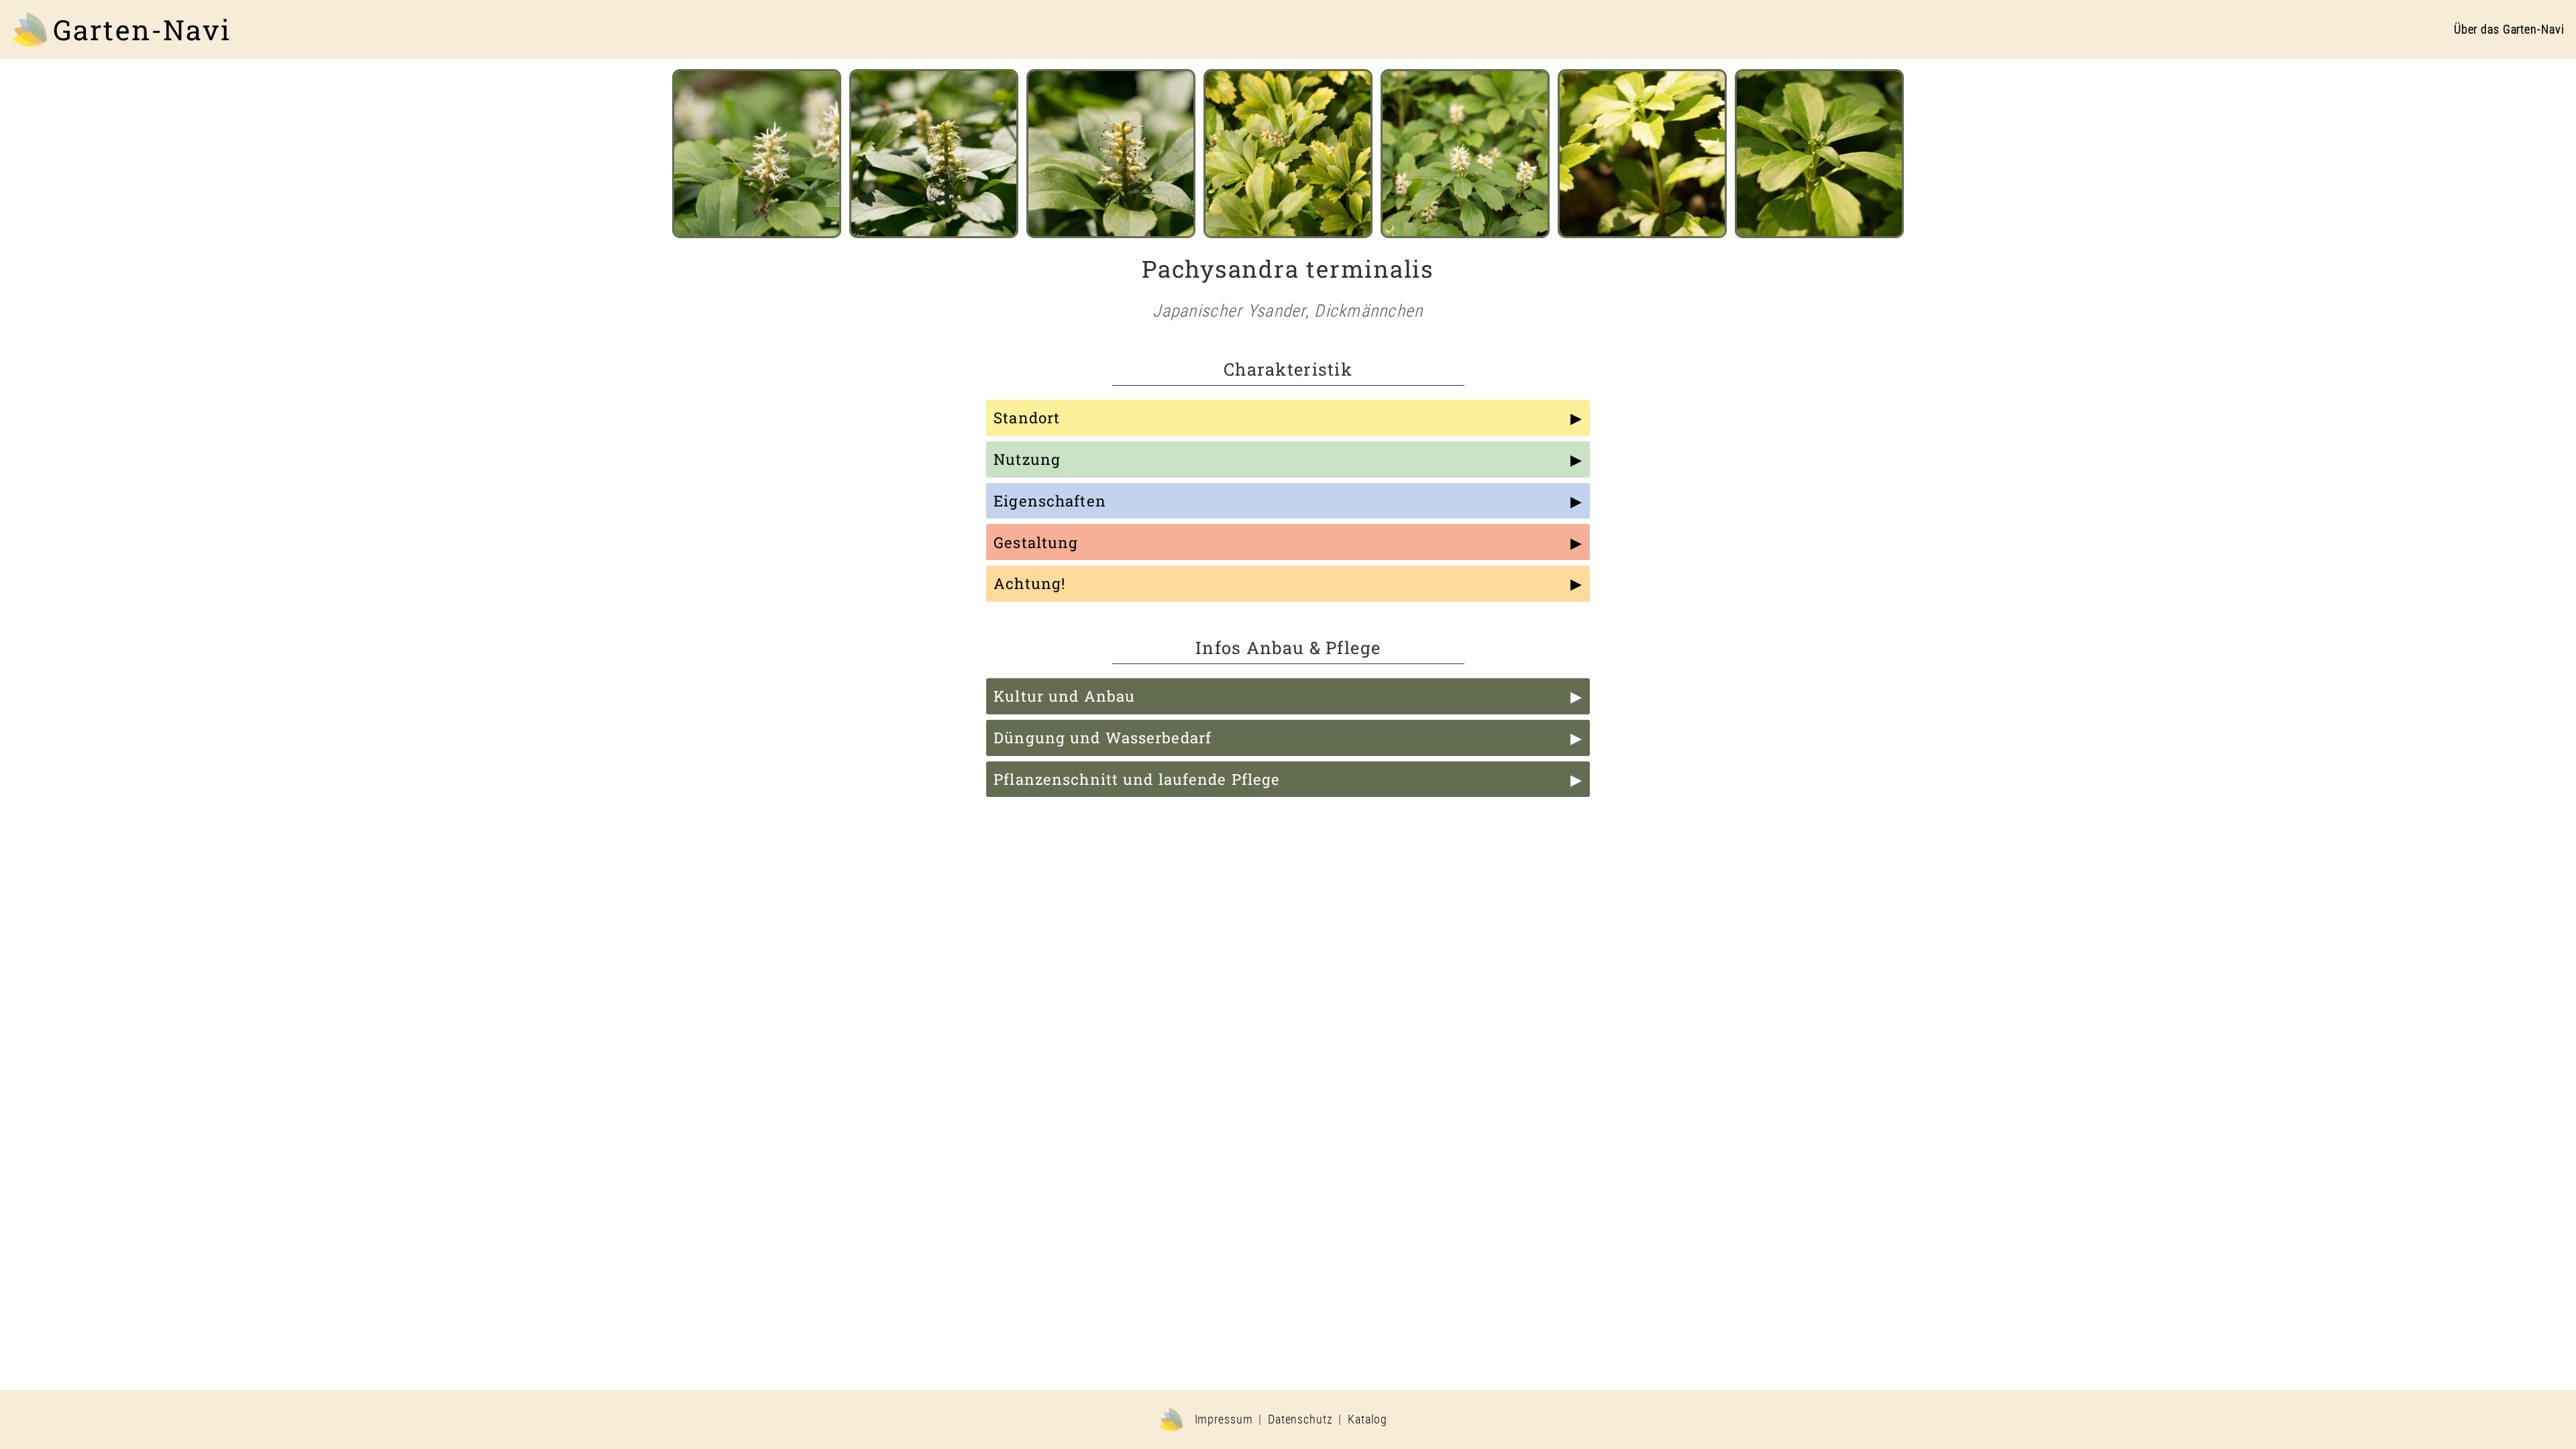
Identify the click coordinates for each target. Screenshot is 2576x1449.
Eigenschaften (1050, 501)
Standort (1027, 418)
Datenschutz (1300, 1419)
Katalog (1367, 1419)
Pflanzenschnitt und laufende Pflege (1137, 779)
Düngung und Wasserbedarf (1103, 738)
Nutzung (1027, 459)
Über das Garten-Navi (2509, 30)
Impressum (1224, 1419)
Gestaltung (1036, 542)
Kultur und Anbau (1064, 696)
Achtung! (1029, 583)
